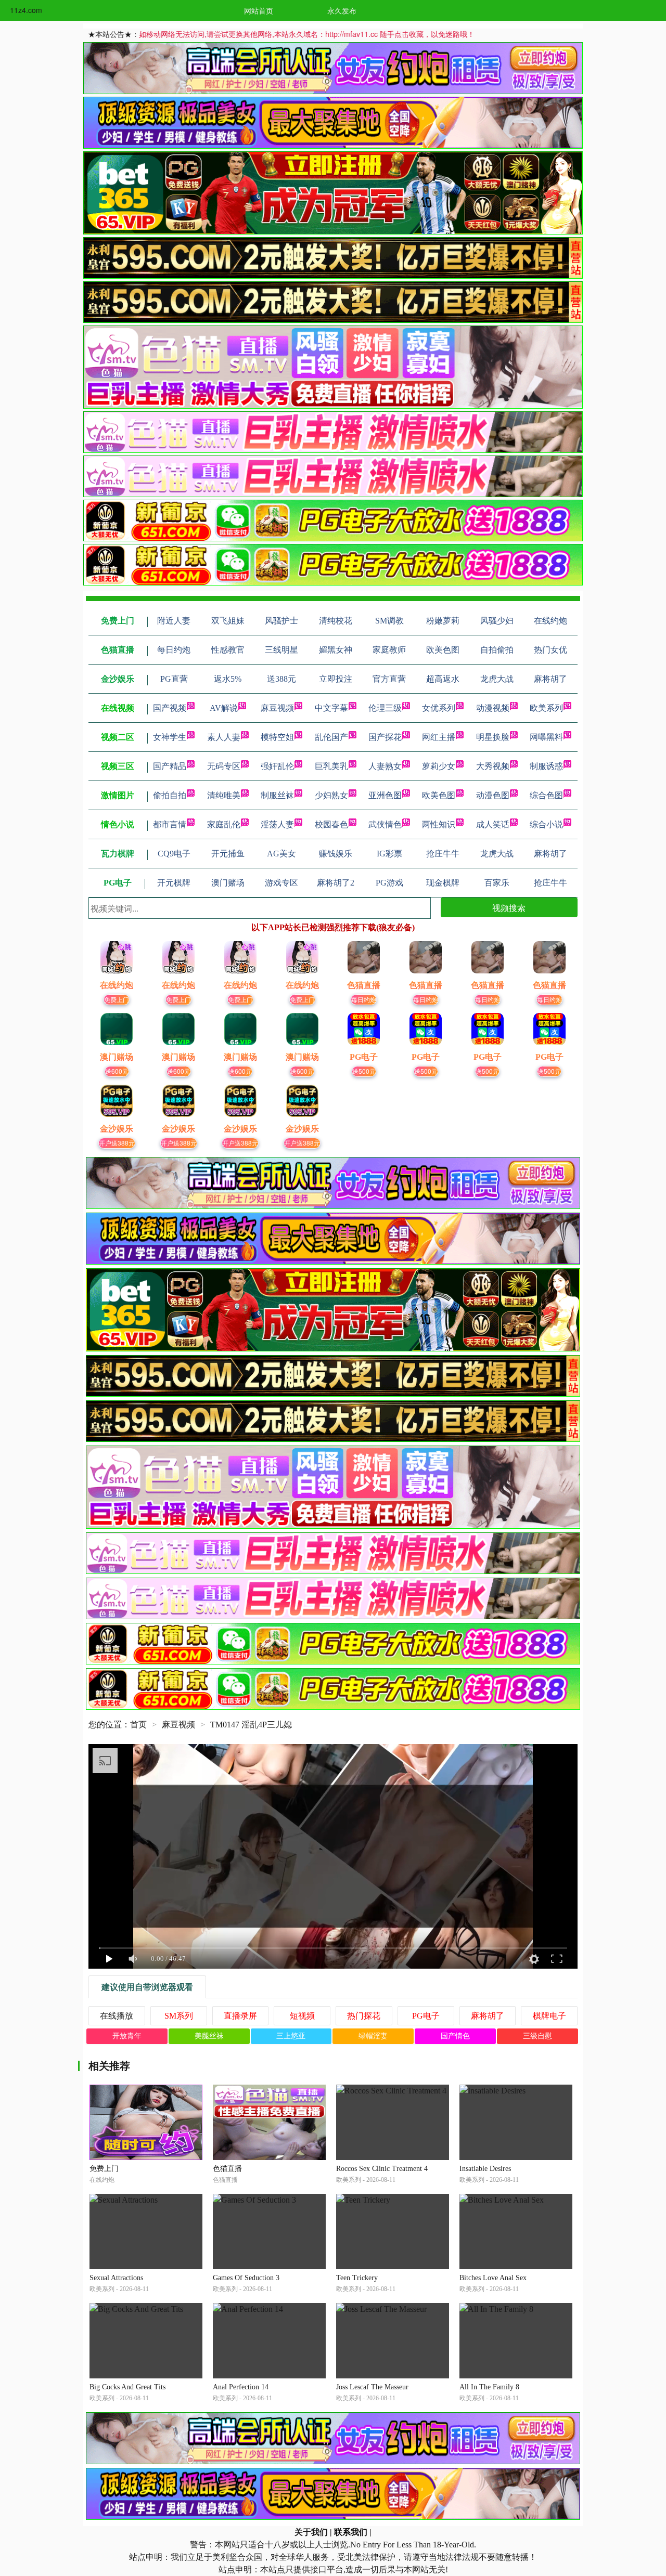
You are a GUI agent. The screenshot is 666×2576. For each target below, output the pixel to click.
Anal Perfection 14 (241, 2387)
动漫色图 (493, 795)
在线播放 (117, 2016)
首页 (138, 1725)
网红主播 (439, 737)
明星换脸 (493, 737)
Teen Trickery (357, 2278)
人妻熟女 (385, 766)
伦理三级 (385, 708)
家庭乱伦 (224, 824)
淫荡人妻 (277, 824)
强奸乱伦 (277, 766)
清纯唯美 (224, 795)
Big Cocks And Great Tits (127, 2387)
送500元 (364, 1071)
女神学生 (170, 737)
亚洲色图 (385, 795)
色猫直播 (227, 2169)
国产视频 (170, 708)
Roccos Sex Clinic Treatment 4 (382, 2169)
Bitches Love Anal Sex (493, 2278)
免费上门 (117, 999)
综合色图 (546, 795)
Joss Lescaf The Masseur (372, 2387)
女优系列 (439, 708)
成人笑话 (493, 824)
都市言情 (170, 824)
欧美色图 (439, 795)
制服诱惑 (546, 766)
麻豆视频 (277, 708)
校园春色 (331, 824)
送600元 (117, 1071)
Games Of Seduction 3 (246, 2278)
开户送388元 (117, 1143)
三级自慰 (537, 2036)
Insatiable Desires (485, 2169)
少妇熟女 (331, 795)
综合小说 (546, 824)
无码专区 (224, 766)
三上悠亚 (291, 2036)
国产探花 (385, 737)
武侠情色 (385, 824)
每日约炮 (364, 999)
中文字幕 (331, 708)
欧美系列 (546, 708)
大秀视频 (493, 766)
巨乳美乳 (331, 766)
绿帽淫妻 (373, 2036)
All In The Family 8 (489, 2387)
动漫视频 (493, 708)
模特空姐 (277, 737)
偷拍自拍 (170, 795)
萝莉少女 (439, 766)
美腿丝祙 (209, 2036)
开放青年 (127, 2036)
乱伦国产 (331, 737)
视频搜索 (509, 908)
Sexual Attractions (116, 2278)
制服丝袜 (277, 795)
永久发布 (342, 10)
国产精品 (170, 766)
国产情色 (455, 2036)
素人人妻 (224, 737)
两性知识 (439, 824)
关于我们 (311, 2532)
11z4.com (26, 10)
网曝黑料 (546, 737)
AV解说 (224, 708)
